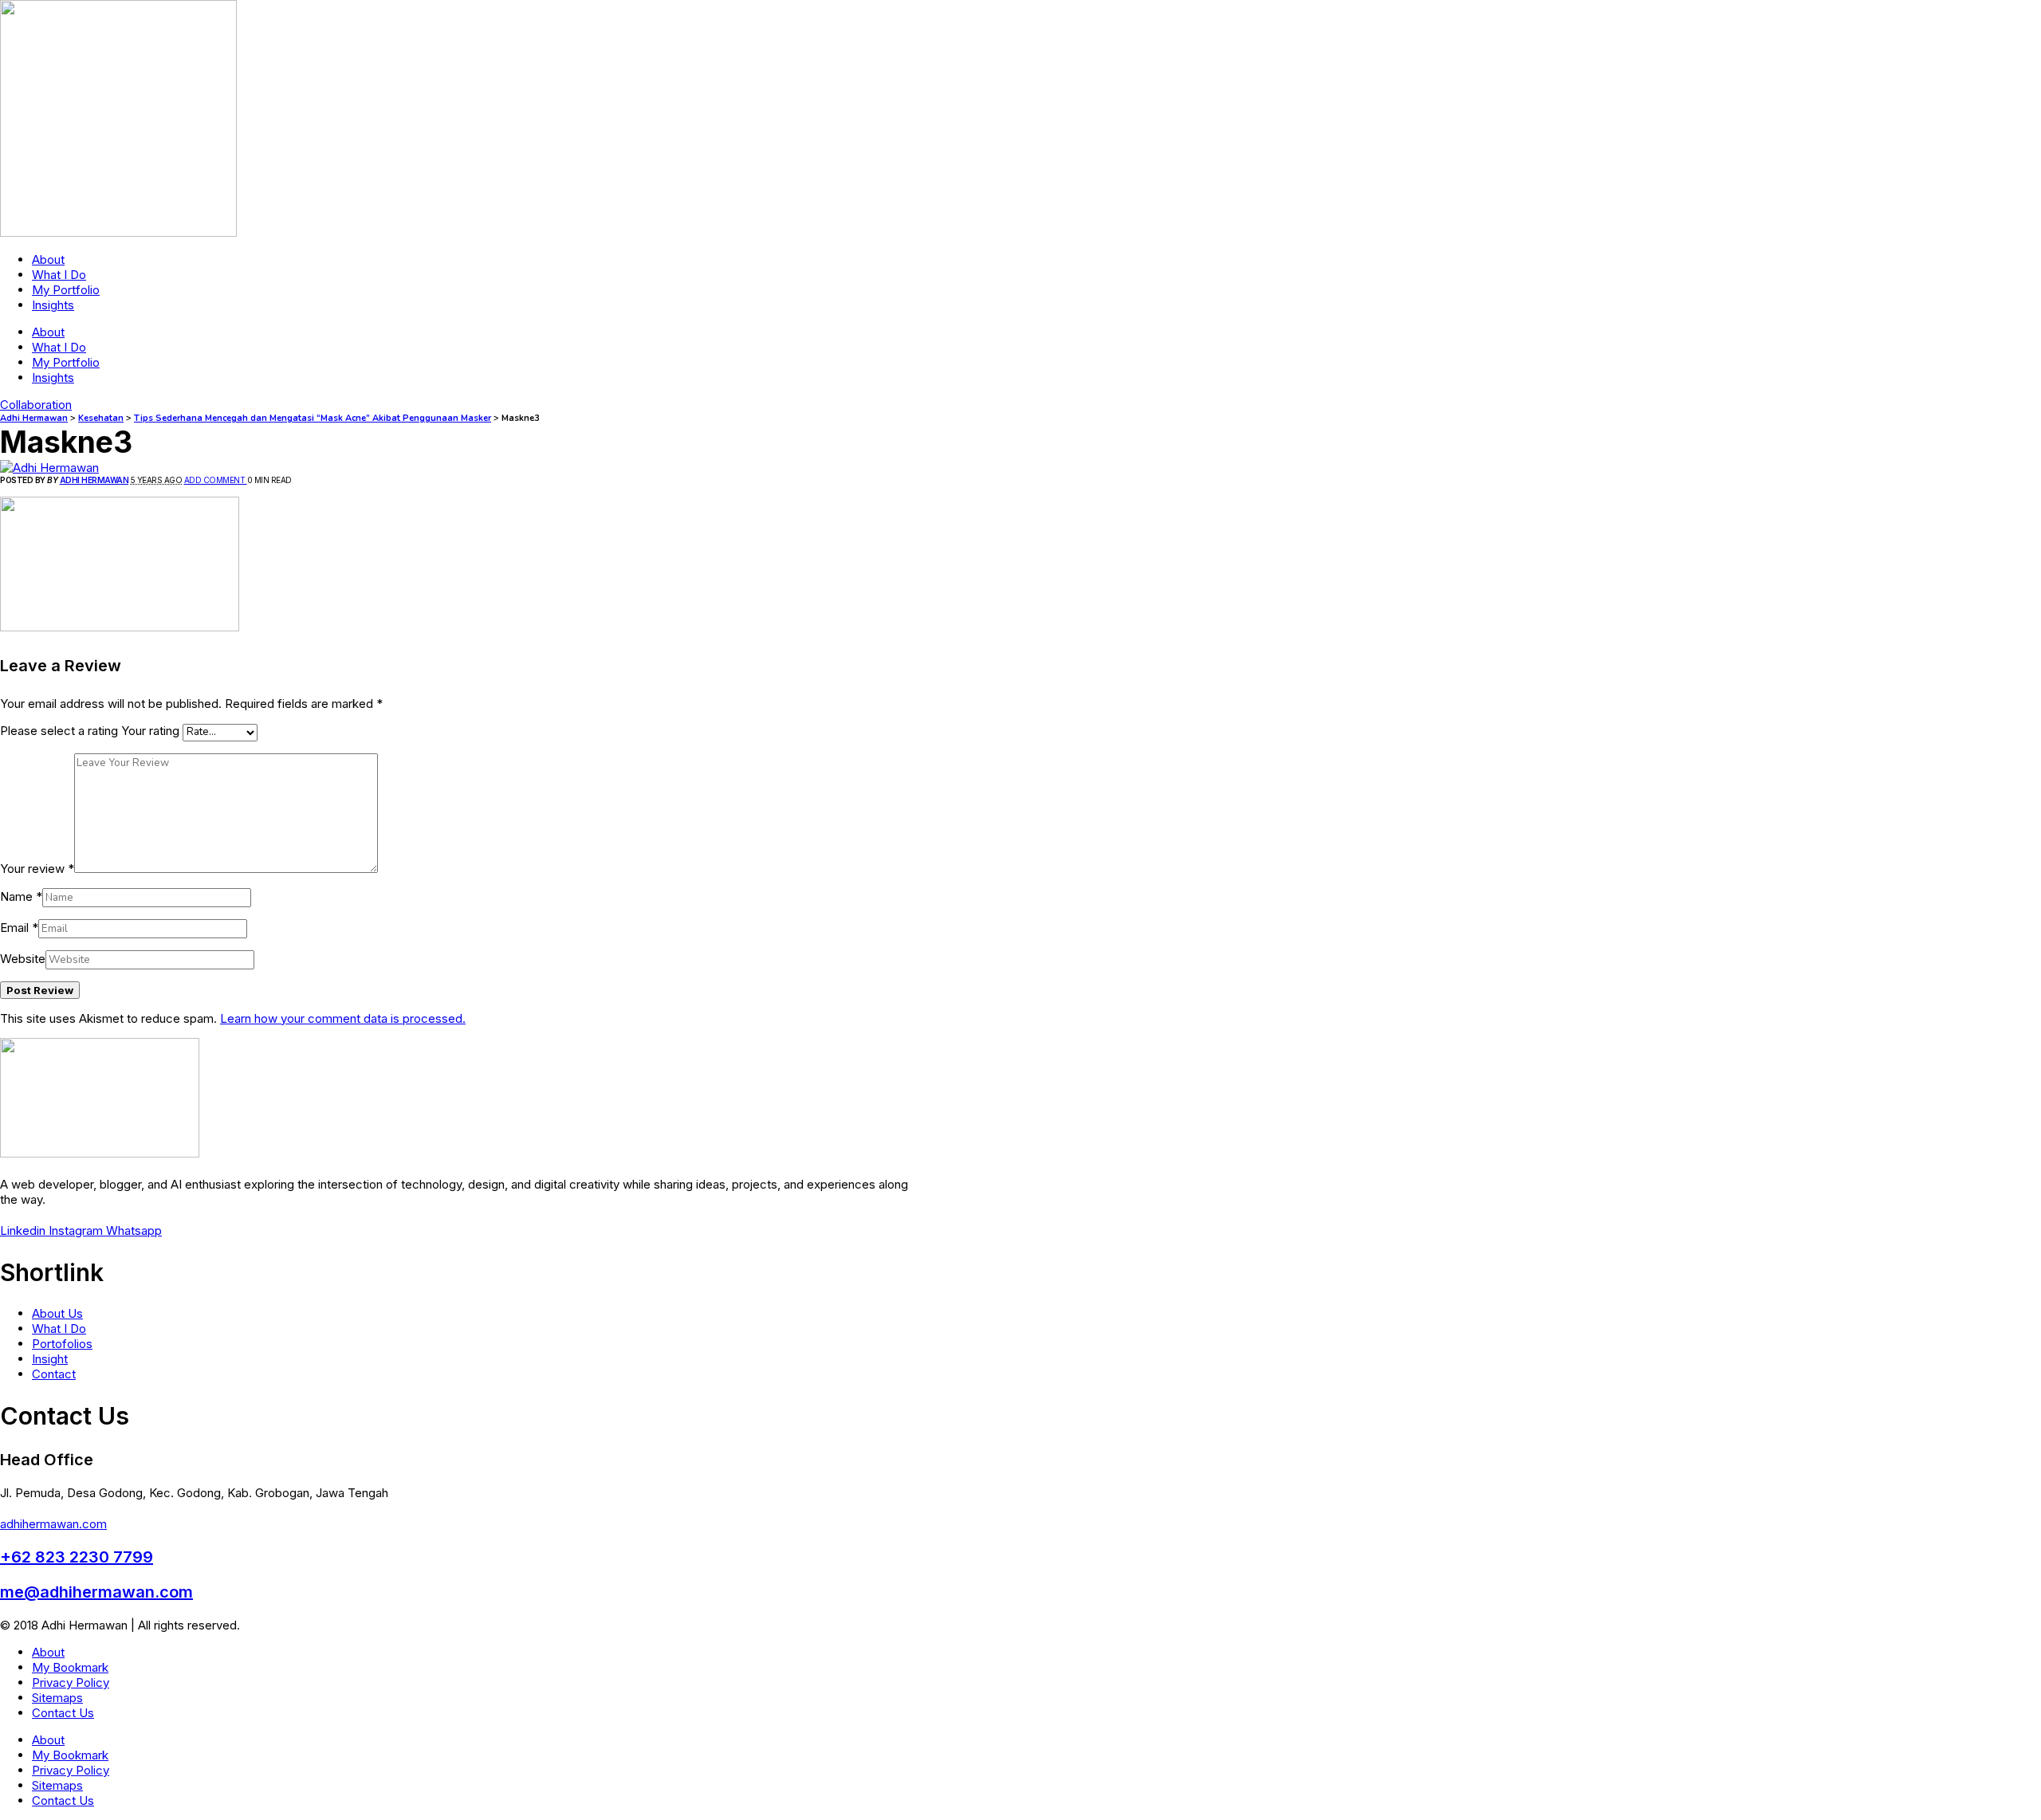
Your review (37, 869)
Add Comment (216, 480)
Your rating (150, 731)
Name (21, 896)
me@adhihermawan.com (96, 1592)
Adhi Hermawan (94, 480)
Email (19, 928)
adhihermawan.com (53, 1524)
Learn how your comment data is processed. (343, 1018)
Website (23, 959)
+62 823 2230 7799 (77, 1557)
